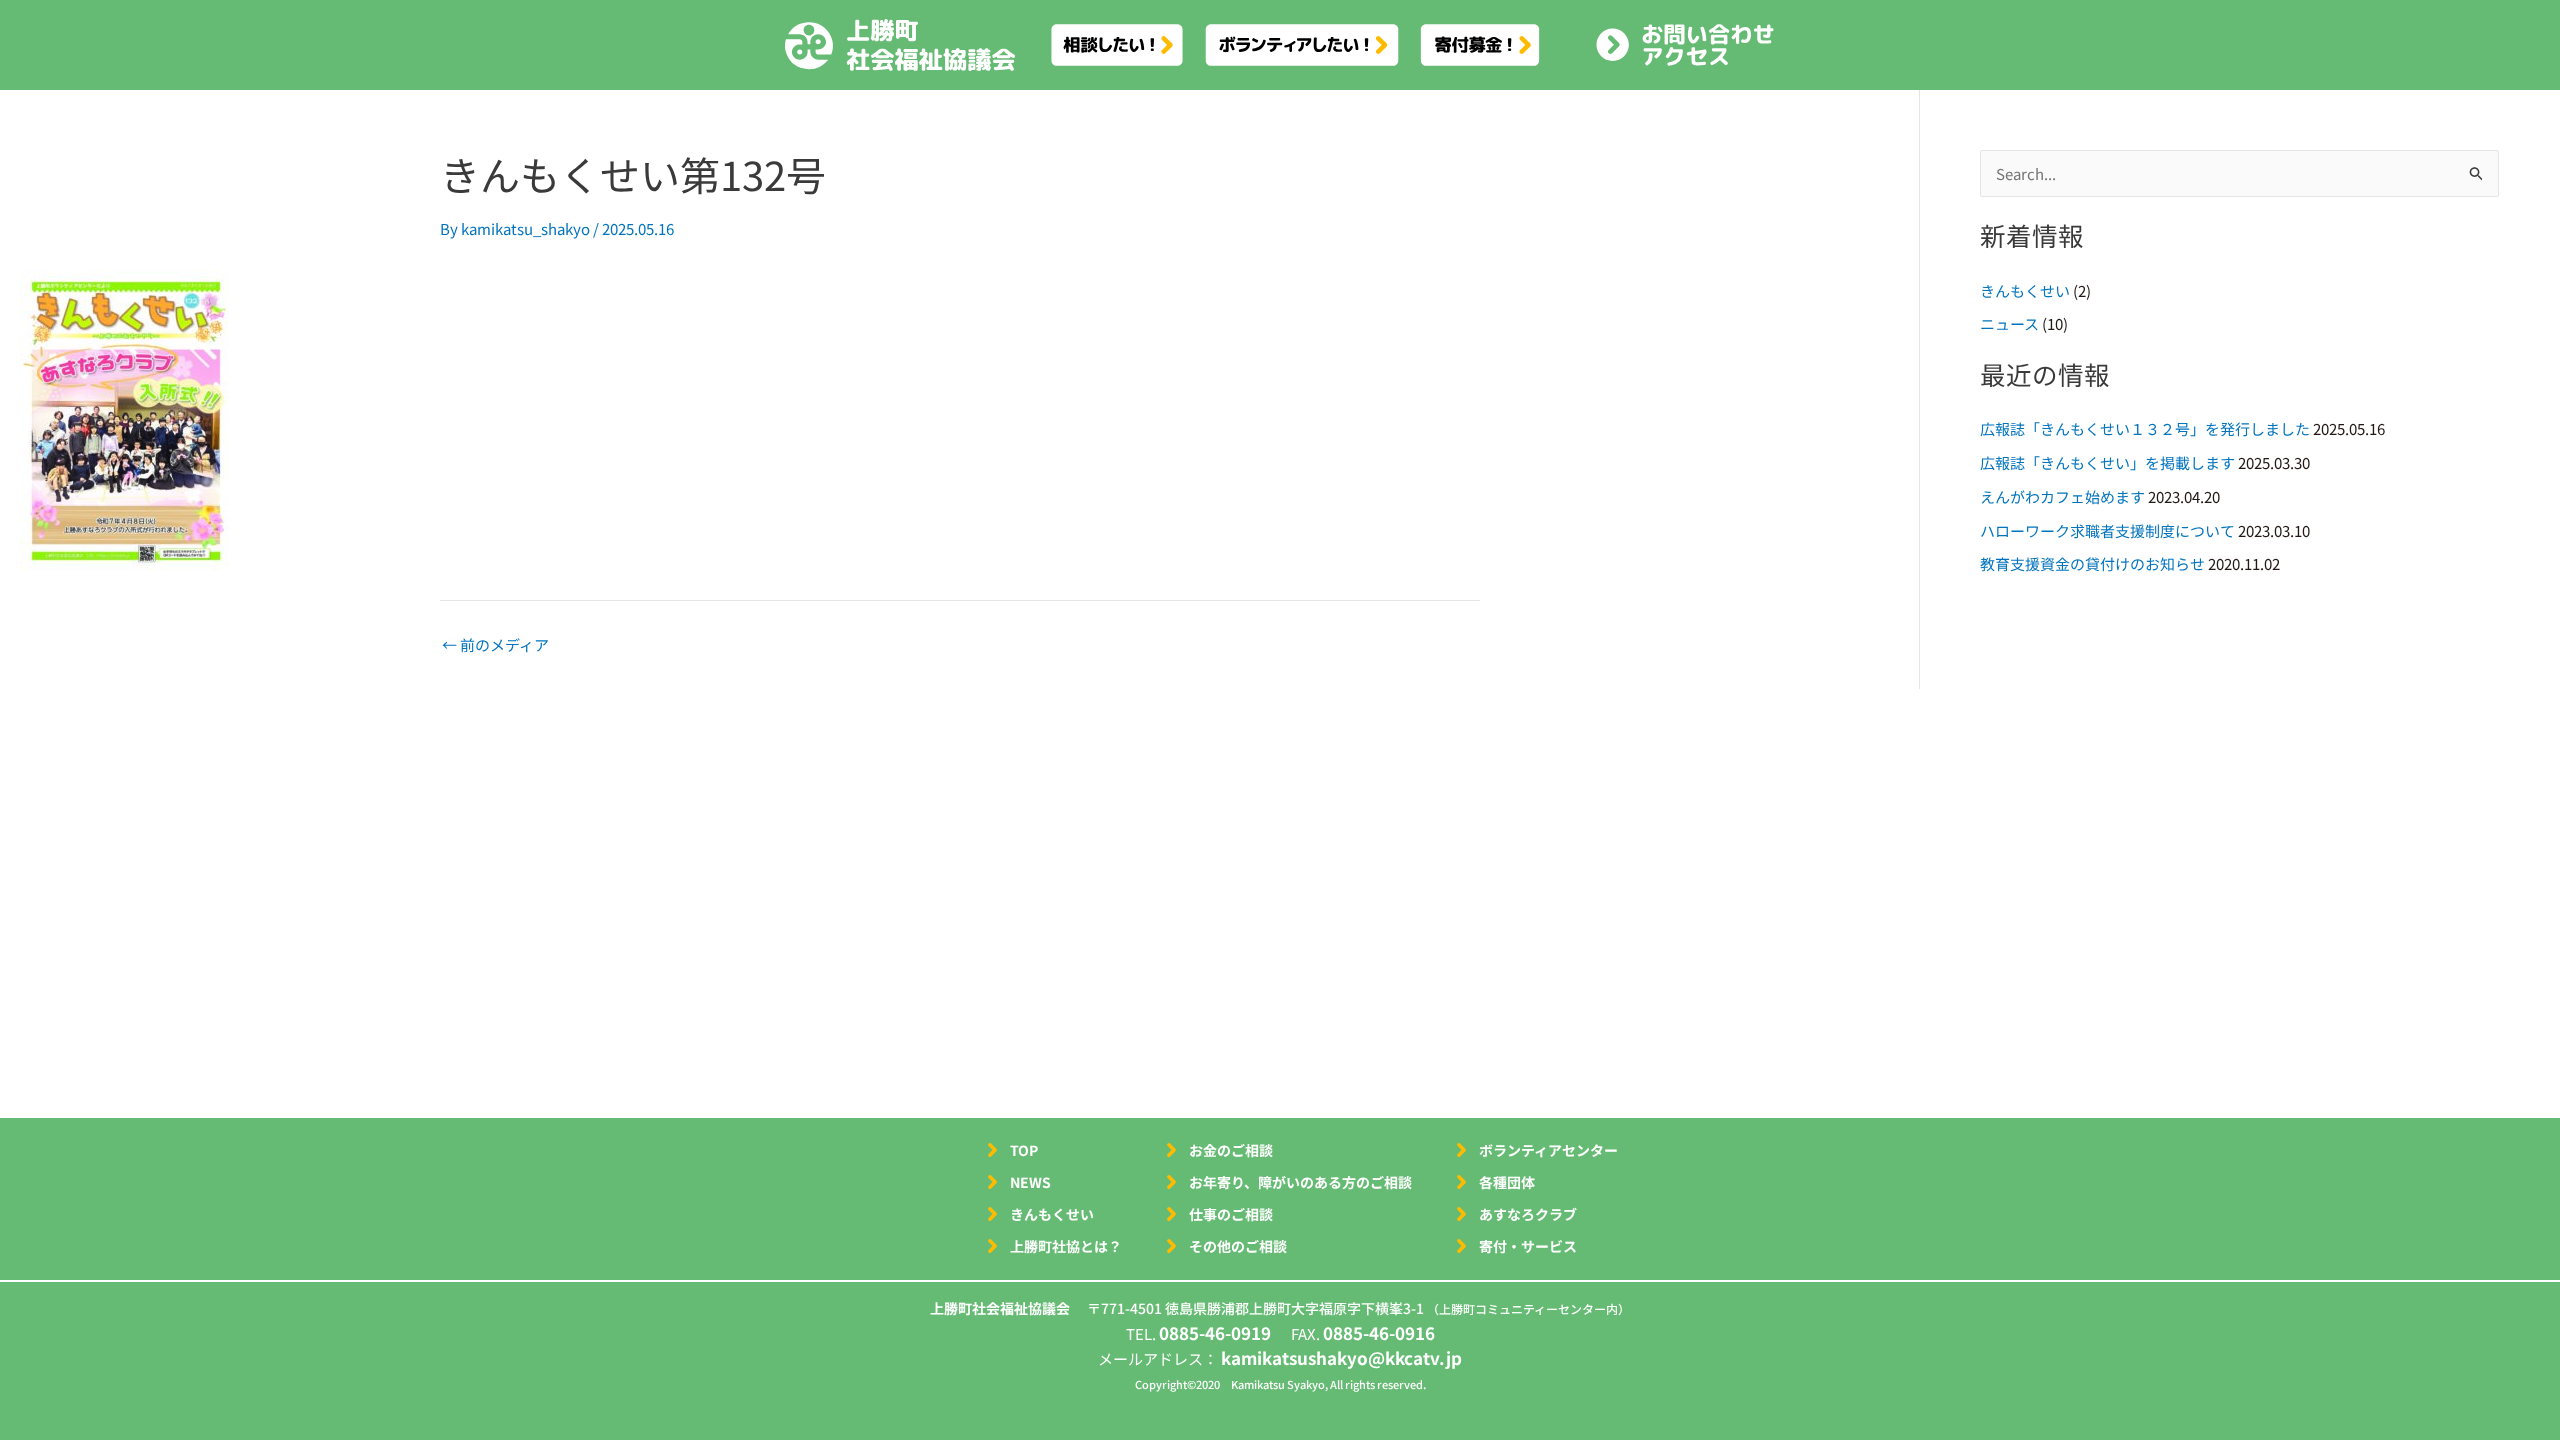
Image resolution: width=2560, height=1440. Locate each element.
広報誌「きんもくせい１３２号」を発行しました (2145, 428)
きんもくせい (2025, 290)
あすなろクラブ (1528, 1214)
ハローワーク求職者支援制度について (2107, 530)
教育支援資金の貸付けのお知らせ (2092, 563)
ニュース (2009, 323)
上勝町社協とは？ (1066, 1246)
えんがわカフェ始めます (2062, 496)
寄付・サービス (1528, 1246)
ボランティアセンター (1548, 1150)
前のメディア (495, 644)
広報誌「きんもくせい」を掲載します (2107, 462)
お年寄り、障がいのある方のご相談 (1300, 1182)
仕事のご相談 (1231, 1214)
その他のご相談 (1238, 1246)
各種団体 (1507, 1182)
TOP (1024, 1150)
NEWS (1030, 1182)
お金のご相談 (1231, 1150)
